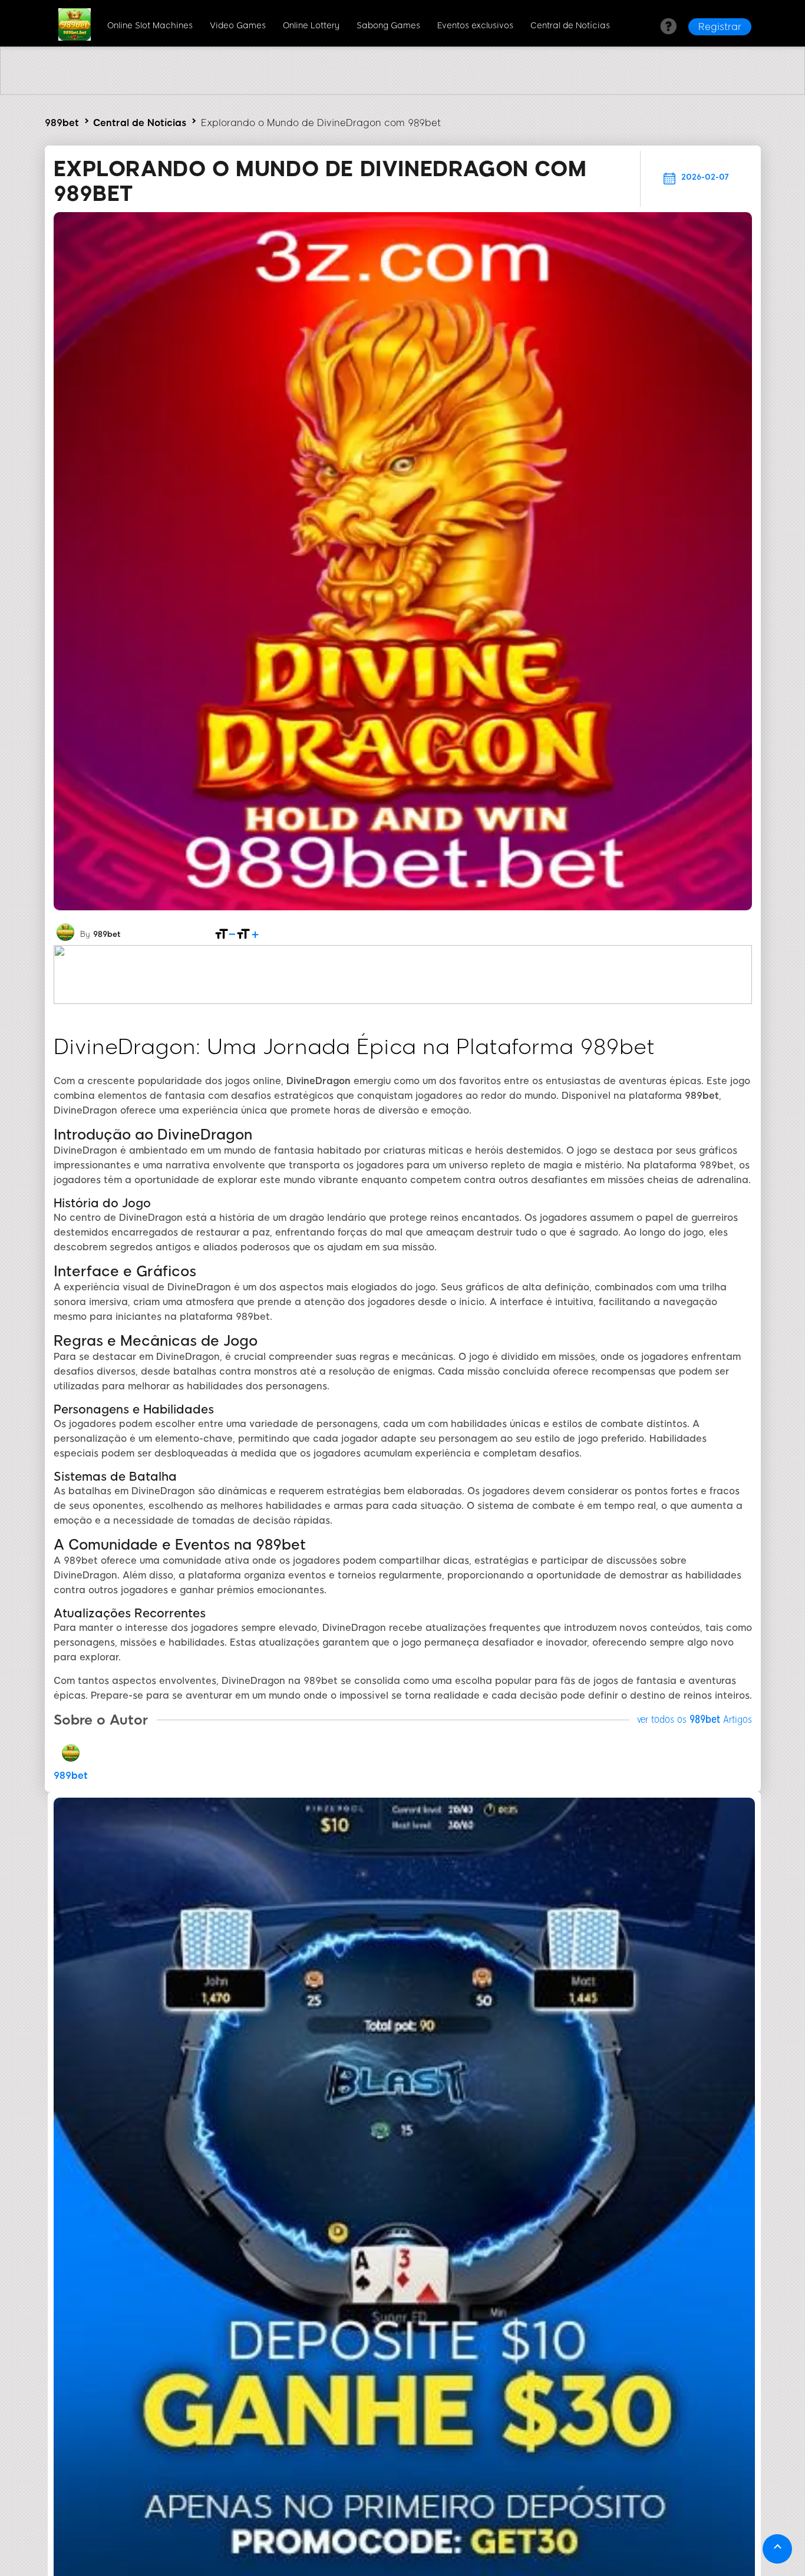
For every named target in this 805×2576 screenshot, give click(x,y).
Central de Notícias (570, 26)
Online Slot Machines (150, 26)
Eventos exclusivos (475, 26)
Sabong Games (388, 26)
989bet (62, 123)
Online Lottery (311, 26)
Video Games (238, 26)
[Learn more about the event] (402, 92)
